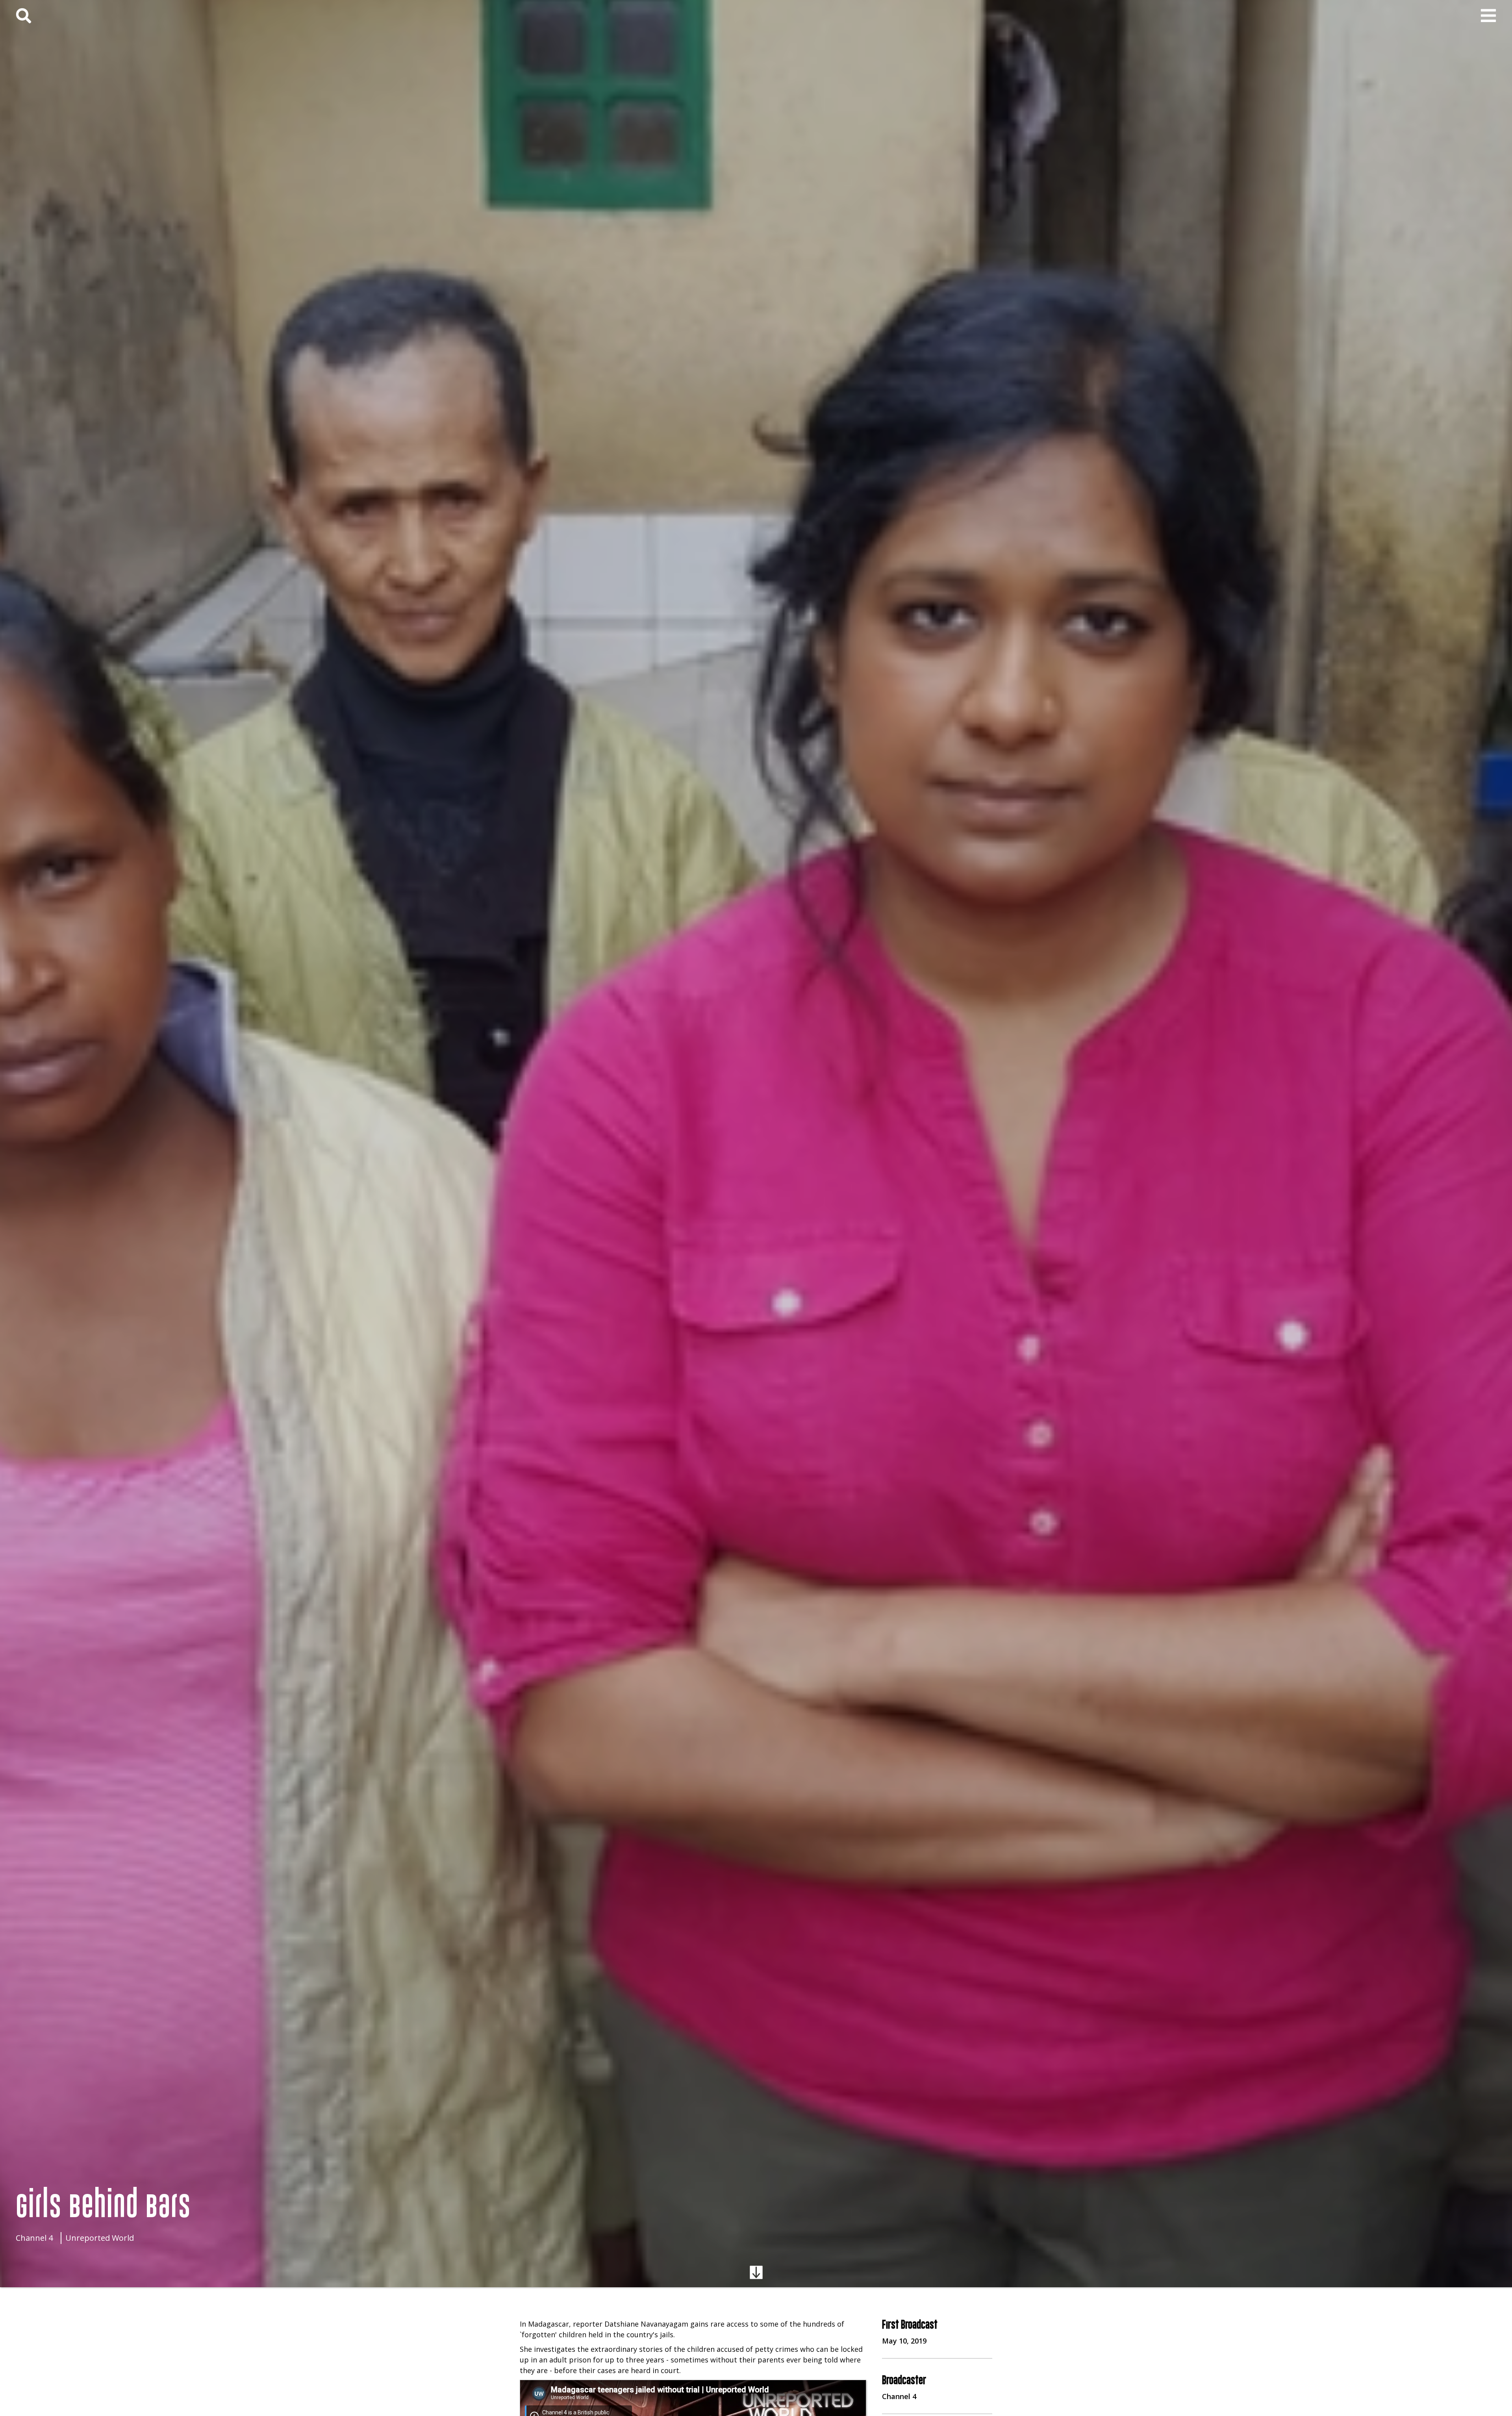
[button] (1488, 16)
